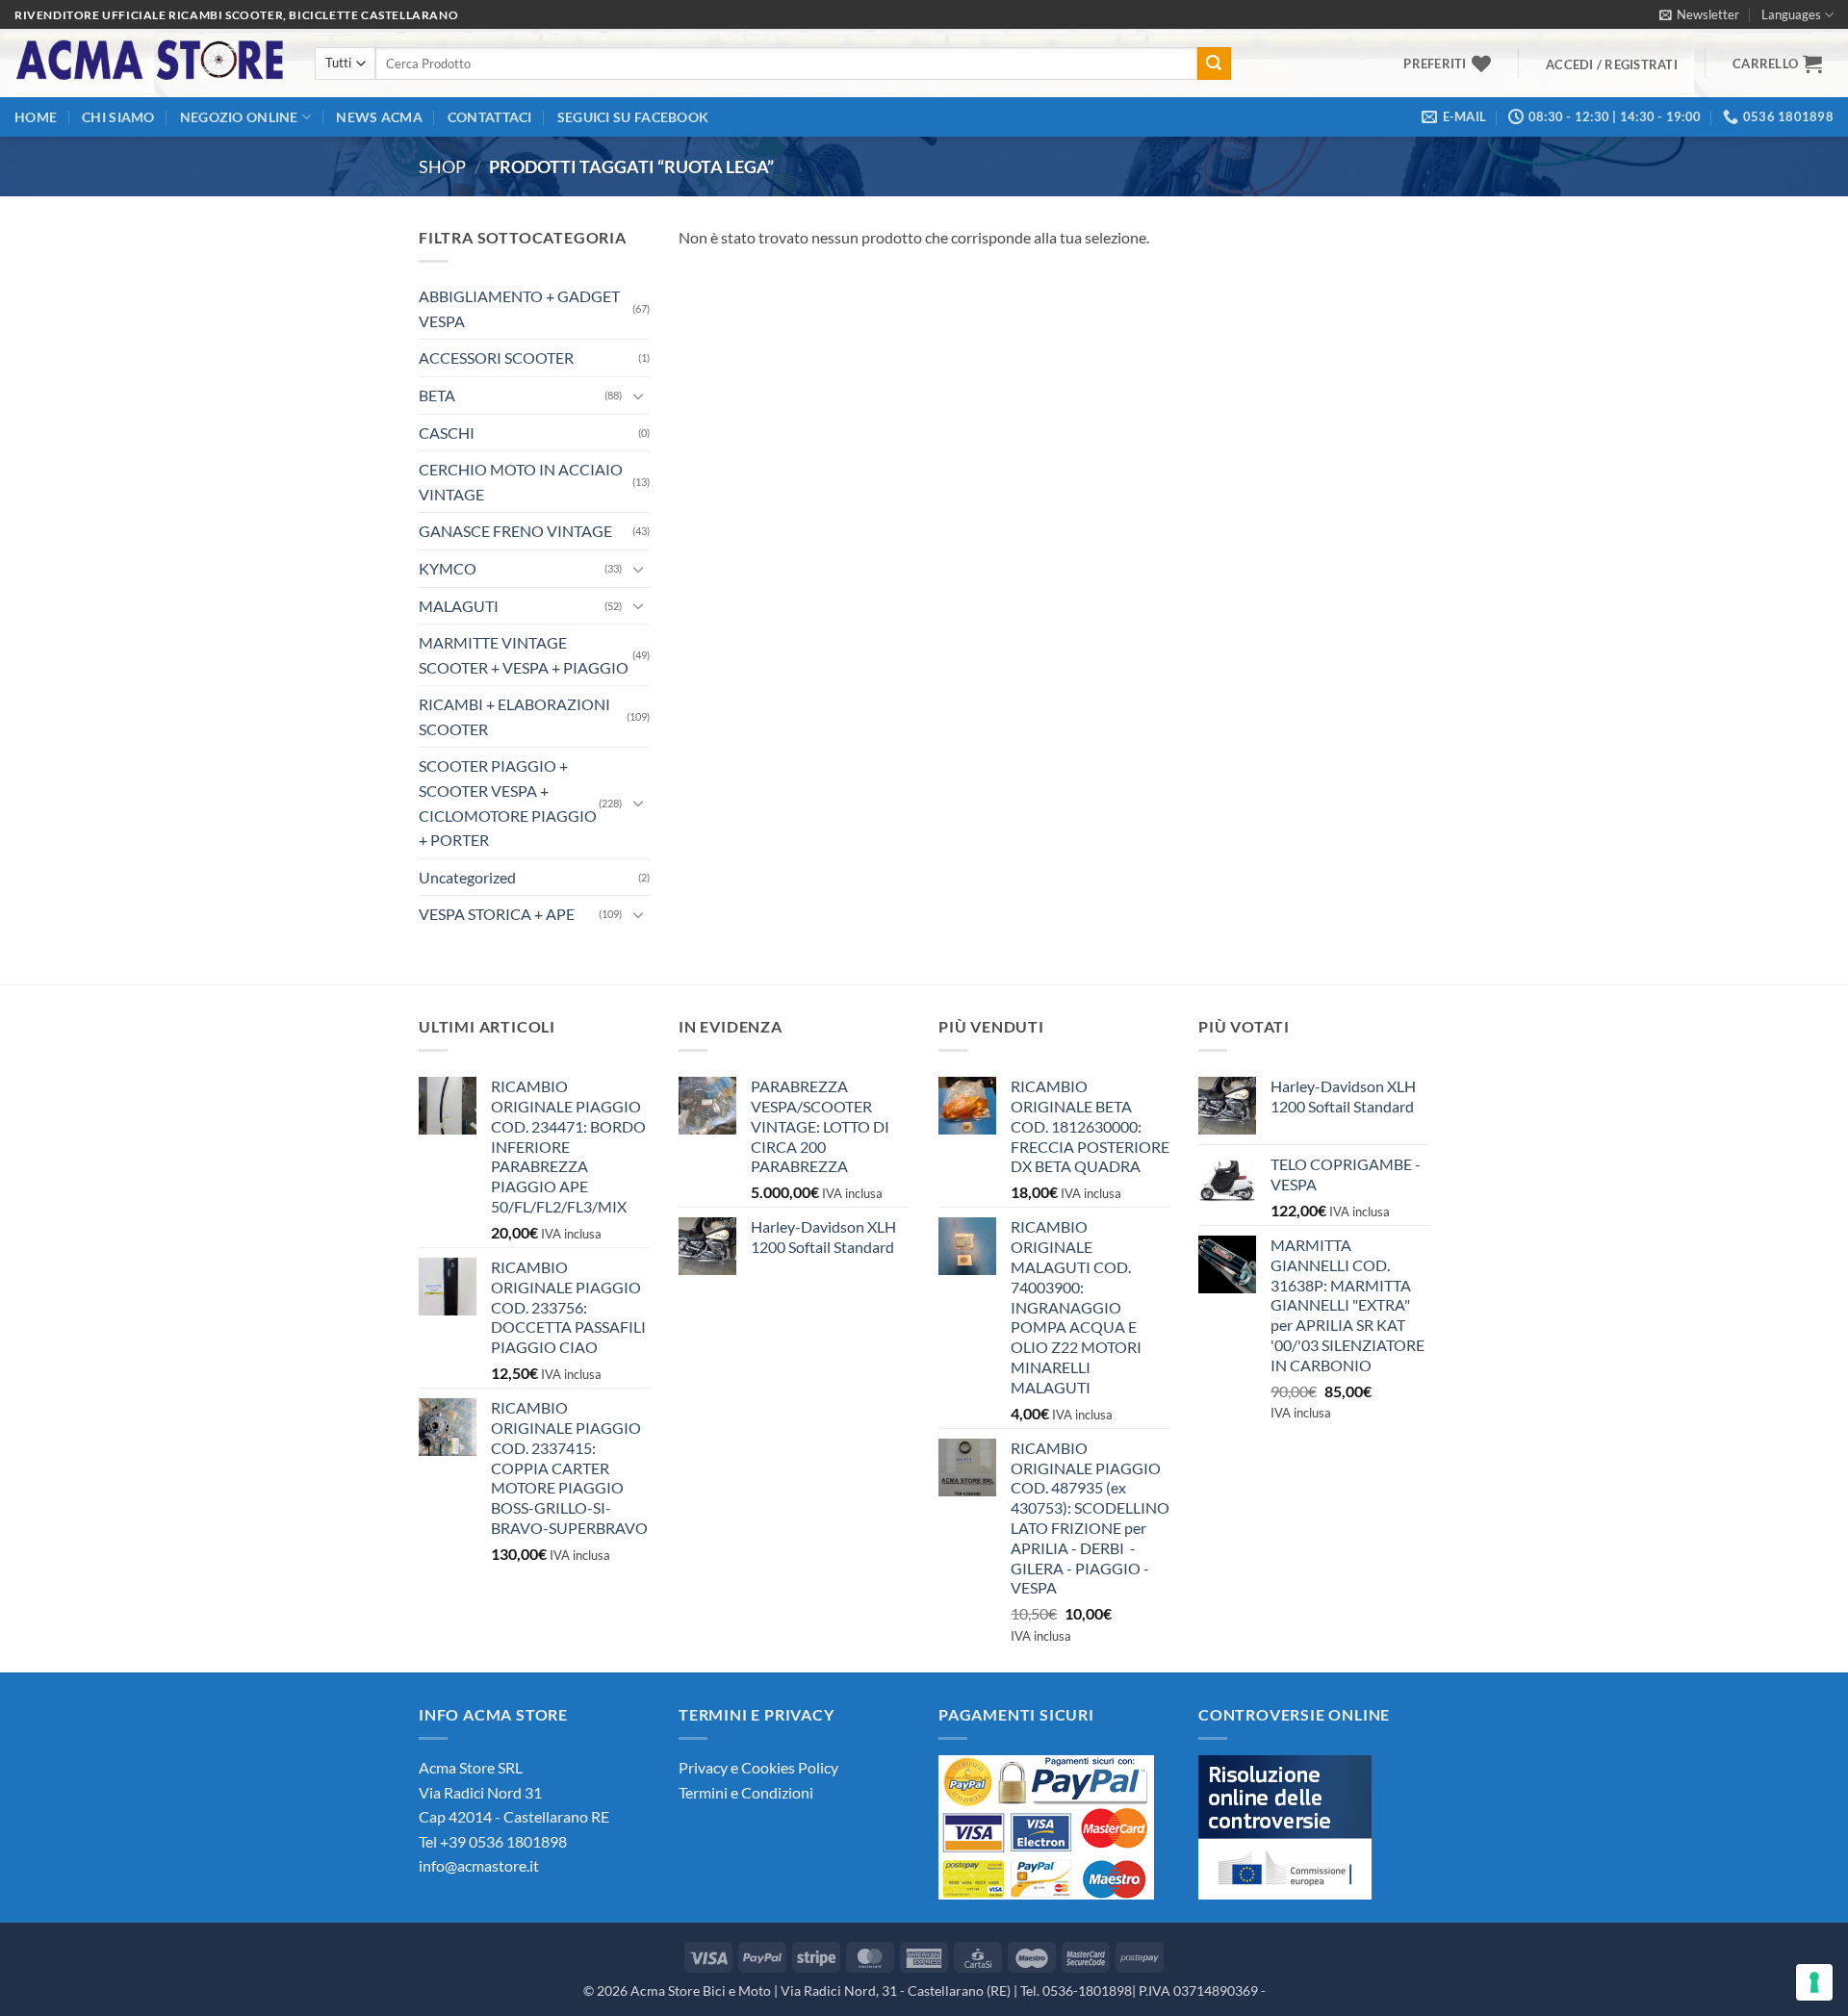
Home (36, 117)
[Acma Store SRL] (150, 63)
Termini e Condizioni (746, 1792)
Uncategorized (467, 877)
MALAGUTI (459, 606)
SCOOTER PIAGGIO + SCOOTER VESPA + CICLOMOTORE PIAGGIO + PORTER (508, 803)
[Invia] (1214, 64)
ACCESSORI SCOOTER (496, 357)
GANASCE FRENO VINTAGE (515, 531)
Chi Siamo (118, 117)
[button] (1699, 14)
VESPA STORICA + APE (497, 914)
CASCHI (447, 433)
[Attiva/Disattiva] (638, 396)
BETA (437, 395)
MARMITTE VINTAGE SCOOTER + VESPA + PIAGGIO (524, 655)
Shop (442, 166)
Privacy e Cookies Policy (758, 1767)
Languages (1791, 14)
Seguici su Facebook (633, 117)
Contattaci (490, 117)
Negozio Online (239, 117)
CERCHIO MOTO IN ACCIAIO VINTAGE (521, 482)
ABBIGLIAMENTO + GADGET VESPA (519, 308)
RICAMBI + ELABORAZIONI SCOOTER (514, 716)
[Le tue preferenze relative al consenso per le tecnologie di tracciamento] (1814, 1982)
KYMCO (448, 568)
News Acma (379, 117)
